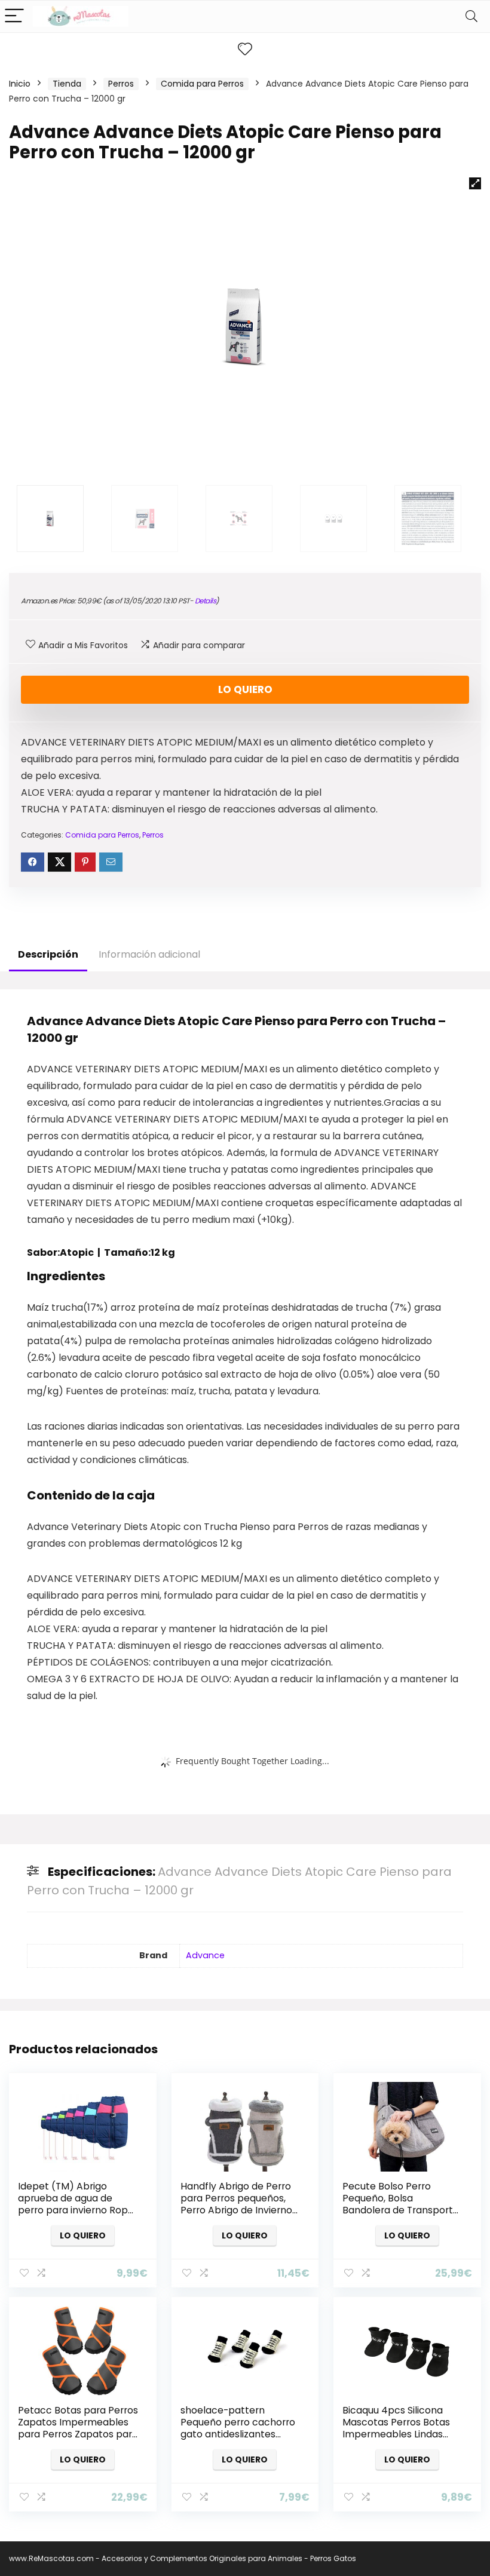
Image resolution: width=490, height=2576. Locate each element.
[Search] (471, 16)
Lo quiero (245, 689)
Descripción (48, 954)
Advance (205, 1955)
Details (206, 601)
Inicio (20, 84)
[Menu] (14, 16)
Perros (121, 84)
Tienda (67, 84)
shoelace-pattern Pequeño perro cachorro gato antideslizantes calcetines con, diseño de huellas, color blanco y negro (240, 2440)
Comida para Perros (202, 84)
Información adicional (149, 954)
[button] (475, 183)
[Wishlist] (245, 49)
